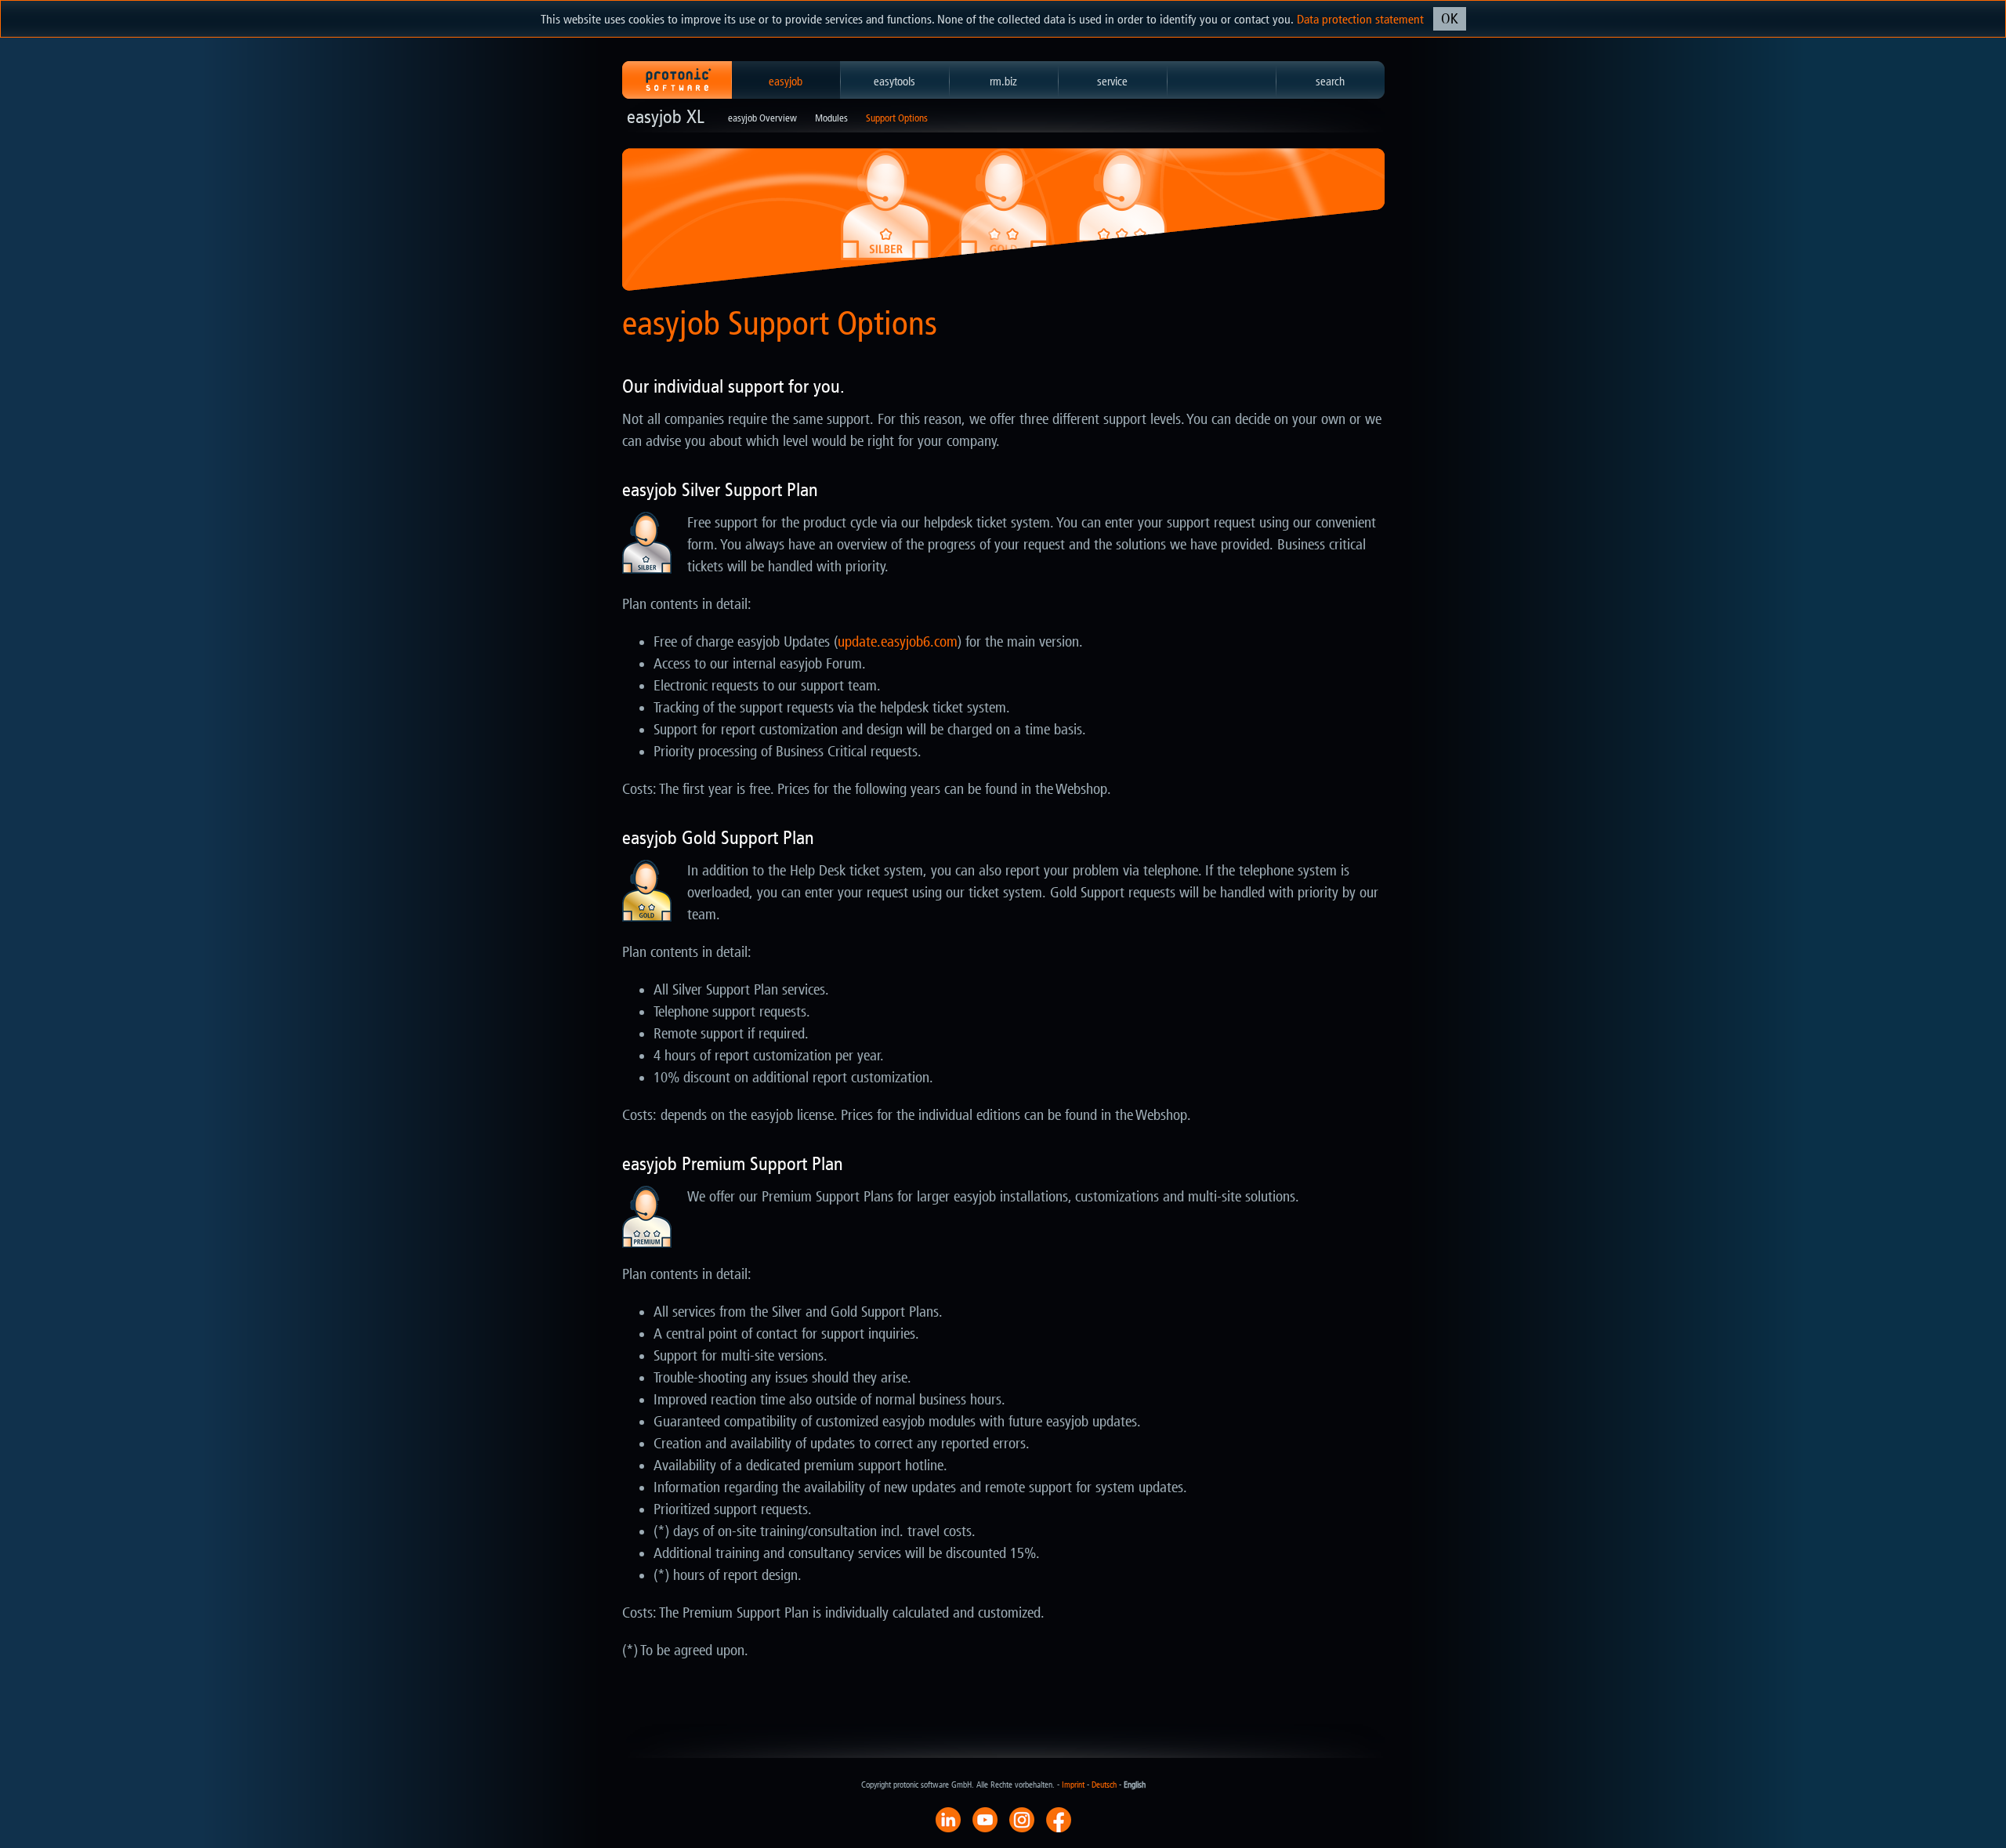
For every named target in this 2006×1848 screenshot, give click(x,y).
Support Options (897, 118)
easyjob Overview (762, 118)
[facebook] (1059, 1819)
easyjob (786, 82)
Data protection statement (1360, 19)
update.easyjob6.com (898, 642)
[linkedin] (948, 1819)
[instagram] (1022, 1819)
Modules (831, 118)
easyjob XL (666, 117)
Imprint (1073, 1785)
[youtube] (985, 1819)
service (1112, 82)
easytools (894, 82)
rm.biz (1003, 82)
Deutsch (1104, 1785)
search (1330, 82)
